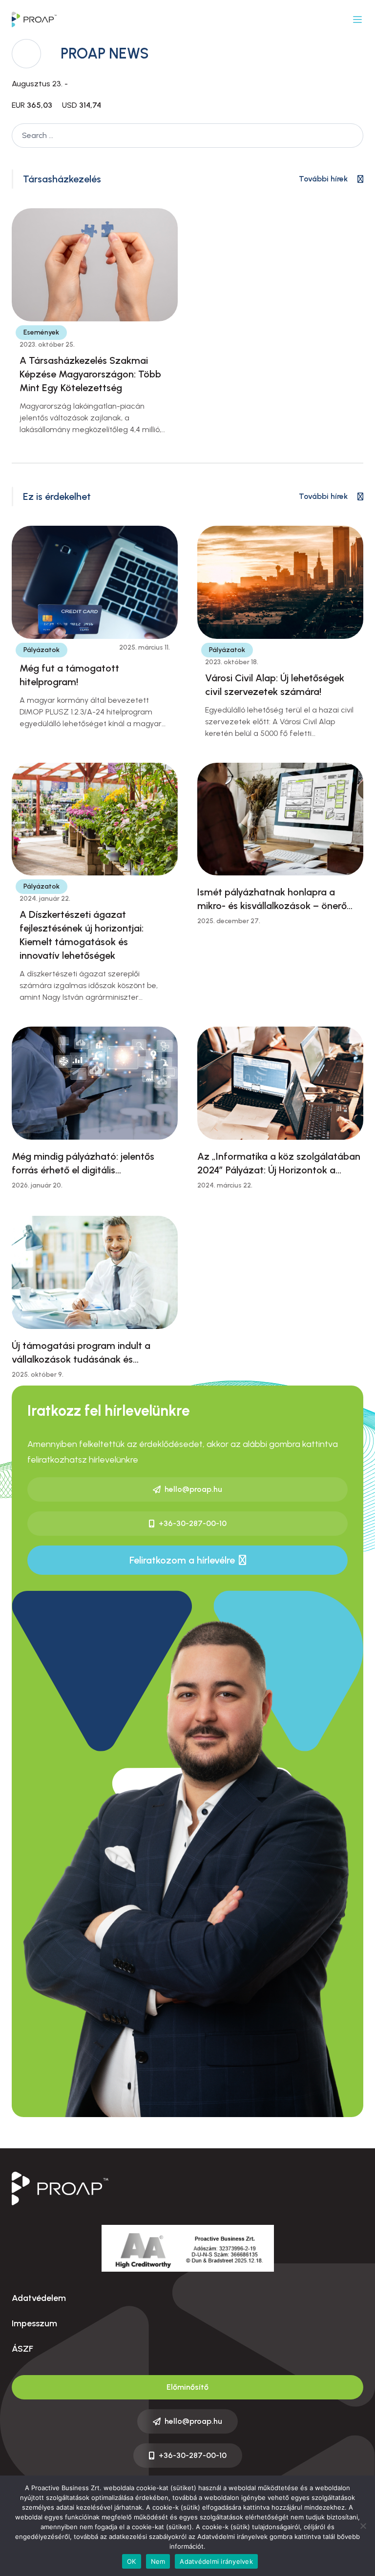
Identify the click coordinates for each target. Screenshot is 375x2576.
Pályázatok (42, 650)
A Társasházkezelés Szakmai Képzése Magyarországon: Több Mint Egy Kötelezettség (90, 374)
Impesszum (34, 2323)
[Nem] (363, 2526)
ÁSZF (22, 2349)
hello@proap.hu (193, 1489)
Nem (158, 2561)
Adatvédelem (39, 2298)
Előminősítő (187, 2387)
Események (41, 332)
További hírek (323, 179)
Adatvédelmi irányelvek (216, 2561)
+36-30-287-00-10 (193, 1523)
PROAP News (105, 53)
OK (132, 2561)
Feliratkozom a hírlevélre (182, 1560)
